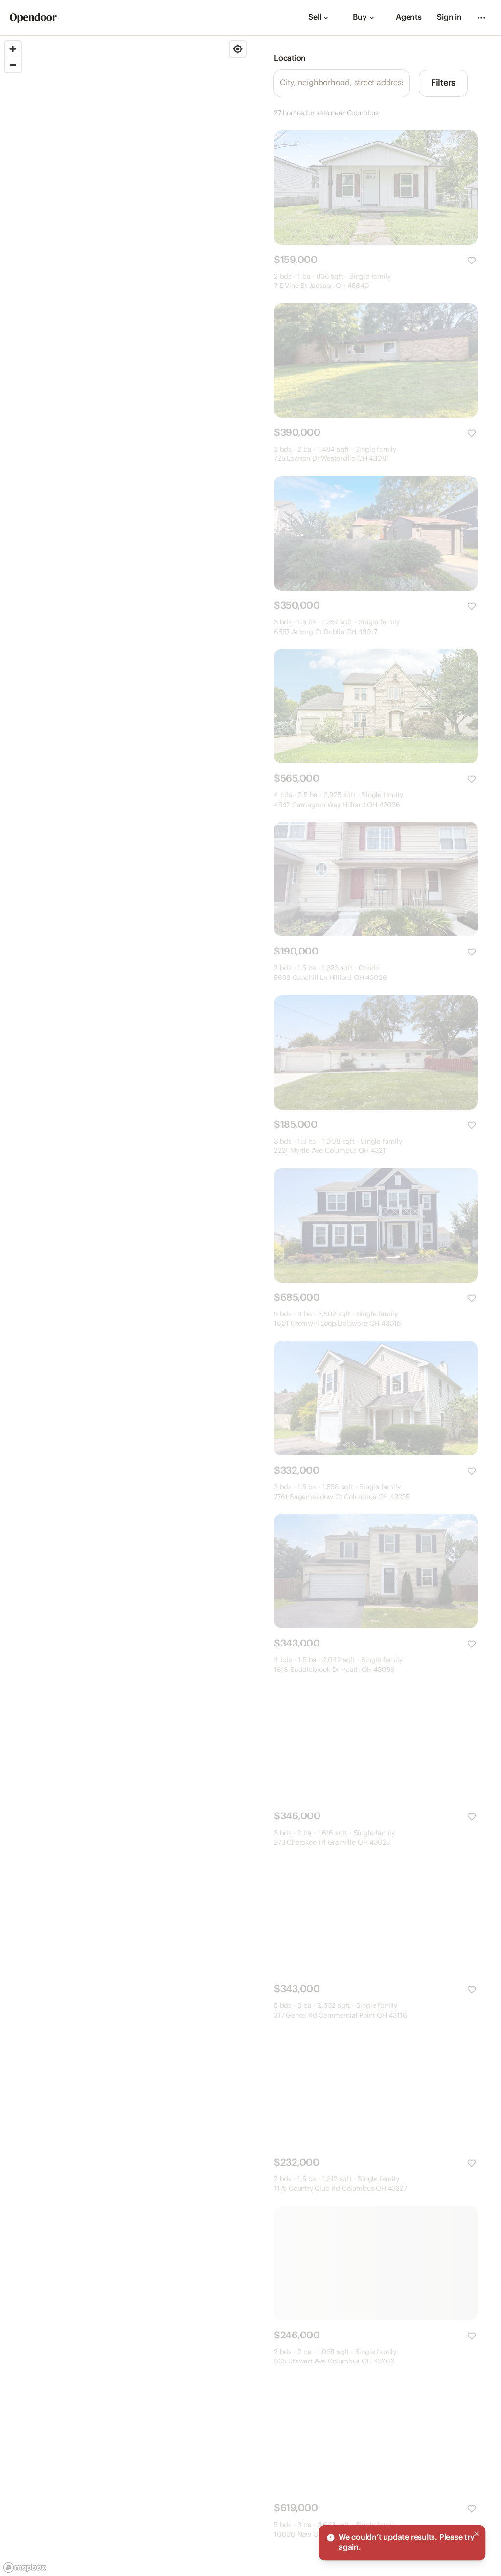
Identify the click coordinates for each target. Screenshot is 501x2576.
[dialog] (402, 2543)
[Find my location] (238, 49)
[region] (125, 1306)
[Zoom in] (13, 49)
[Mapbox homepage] (24, 2567)
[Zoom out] (13, 65)
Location (290, 59)
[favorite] (472, 261)
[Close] (477, 2534)
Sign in (449, 17)
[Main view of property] (376, 188)
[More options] (481, 18)
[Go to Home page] (33, 18)
